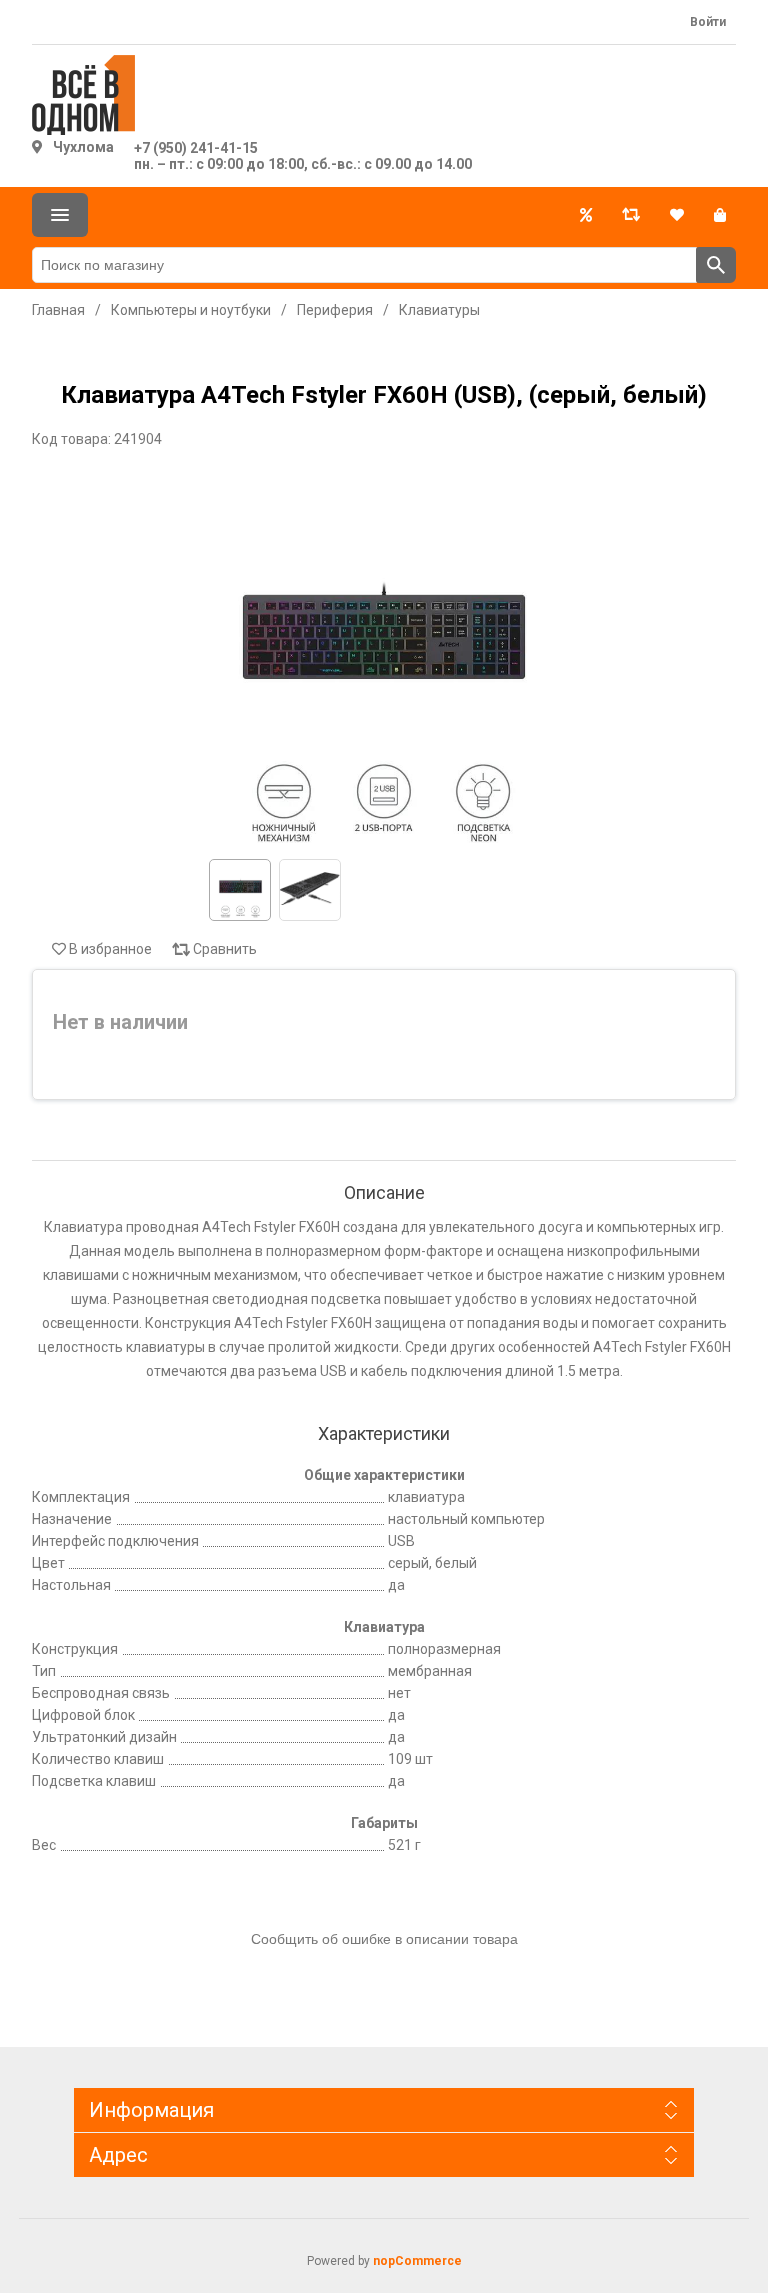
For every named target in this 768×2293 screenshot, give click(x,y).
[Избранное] (677, 215)
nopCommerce (417, 2261)
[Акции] (586, 215)
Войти (708, 22)
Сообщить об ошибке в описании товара (384, 1939)
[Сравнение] (631, 215)
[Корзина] (720, 215)
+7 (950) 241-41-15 (196, 148)
